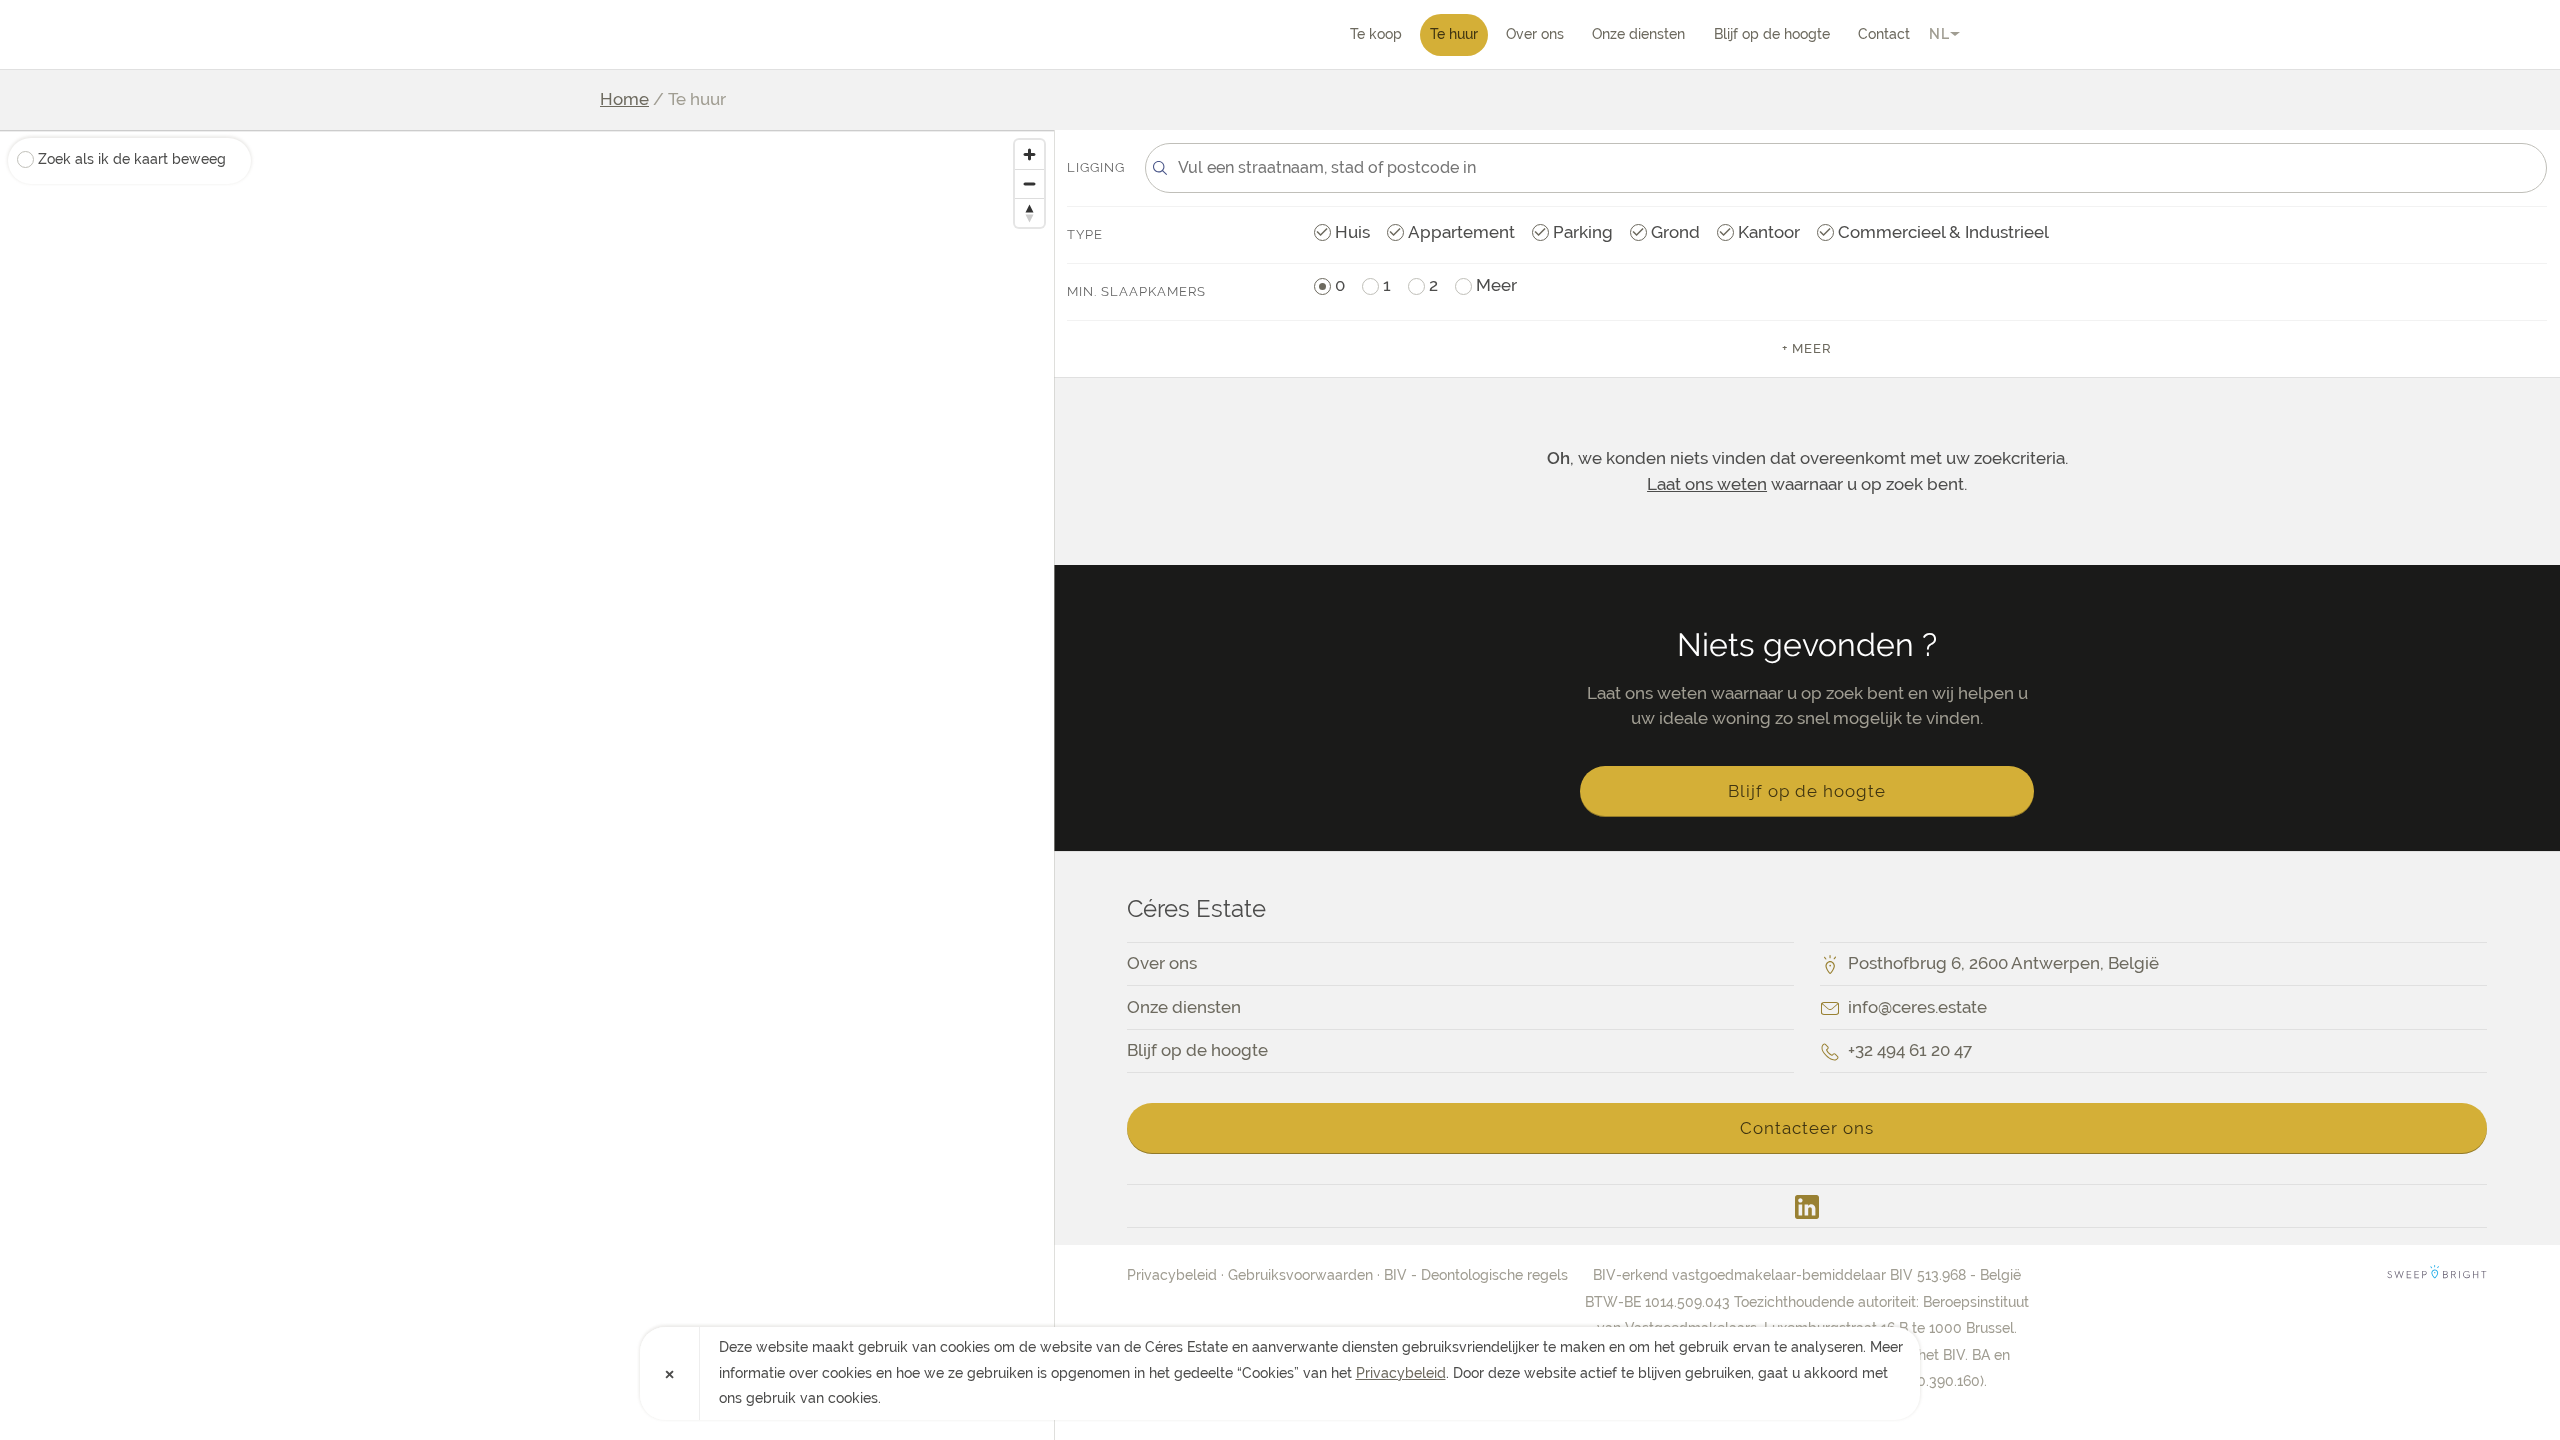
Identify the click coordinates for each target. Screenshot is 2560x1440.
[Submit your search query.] (1160, 168)
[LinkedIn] (1807, 1206)
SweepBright (2437, 1275)
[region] (527, 785)
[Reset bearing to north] (1029, 212)
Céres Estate (715, 34)
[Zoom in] (1029, 154)
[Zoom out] (1029, 183)
